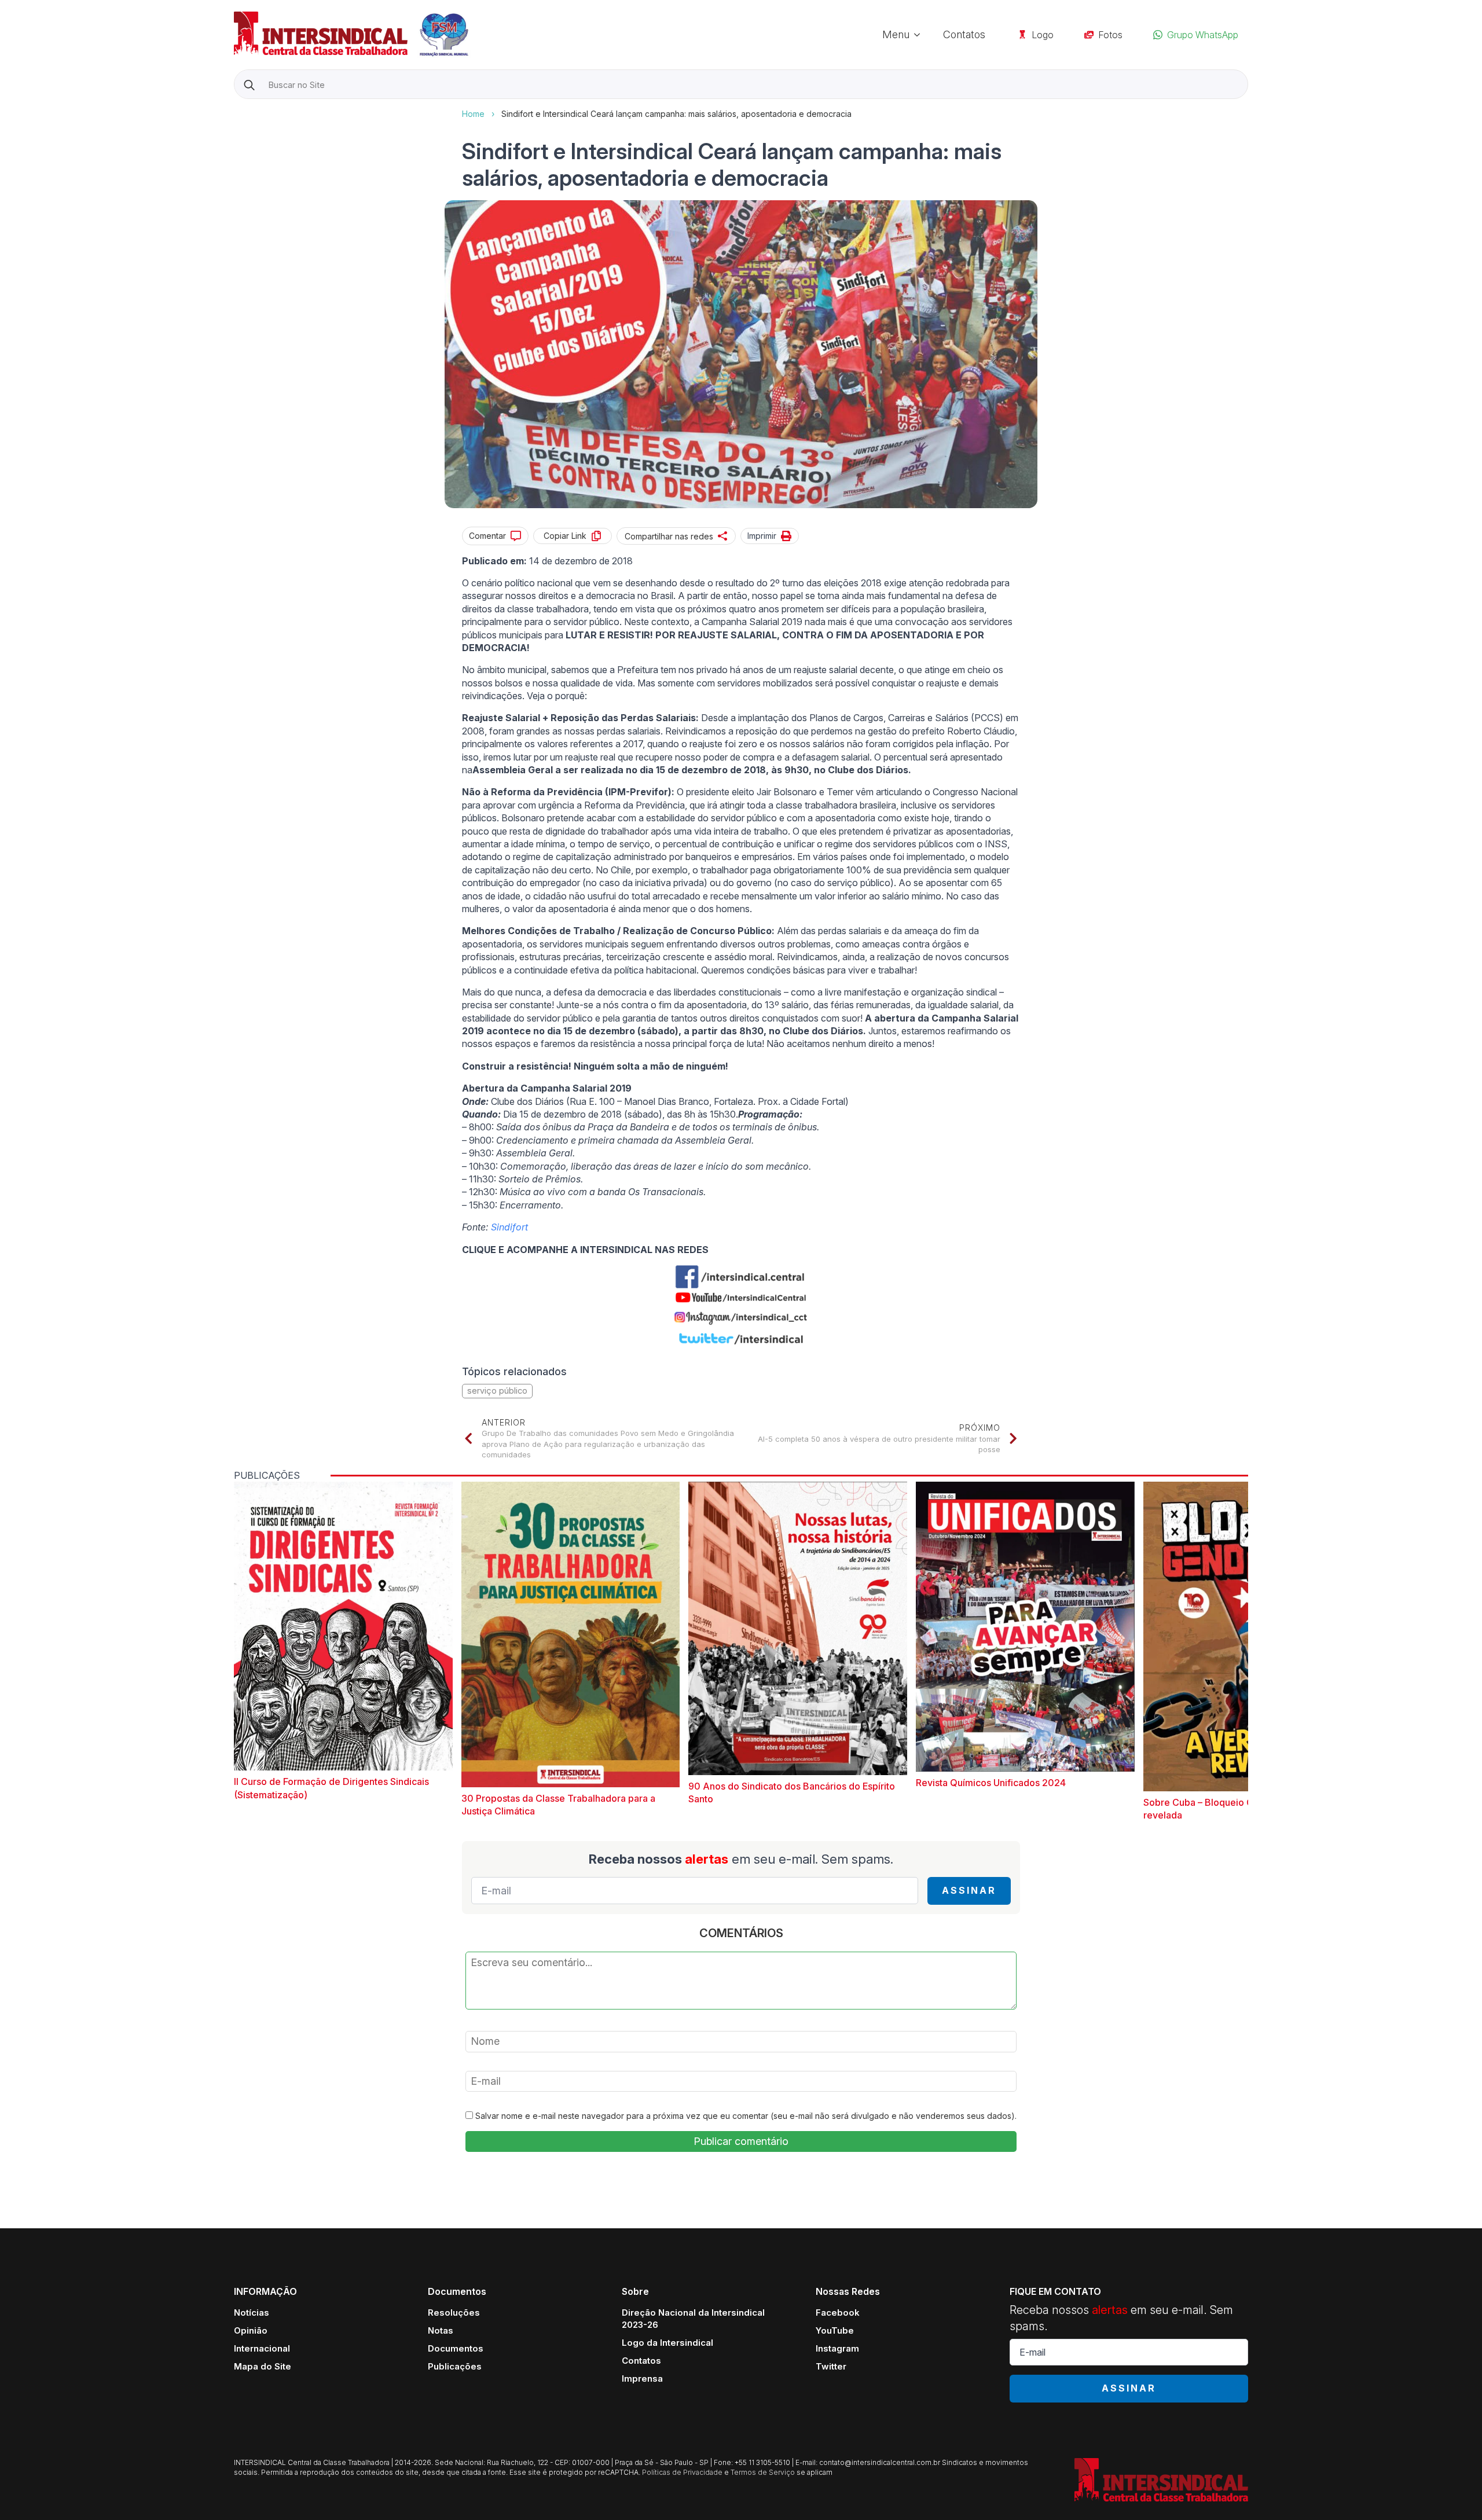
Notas (441, 2330)
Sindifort (509, 1227)
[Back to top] (1453, 2491)
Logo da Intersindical (667, 2343)
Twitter (831, 2366)
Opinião (251, 2330)
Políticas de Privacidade (682, 2472)
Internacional (262, 2348)
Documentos (456, 2348)
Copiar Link (565, 536)
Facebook (838, 2313)
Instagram (837, 2348)
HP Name (235, 108)
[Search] (249, 85)
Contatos (964, 34)
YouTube (835, 2330)
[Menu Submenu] (920, 35)
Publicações (455, 2366)
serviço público (497, 1391)
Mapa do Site (263, 2366)
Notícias (252, 2313)
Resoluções (454, 2313)
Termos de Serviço (763, 2472)
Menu (896, 34)
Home (473, 114)
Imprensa (642, 2378)
